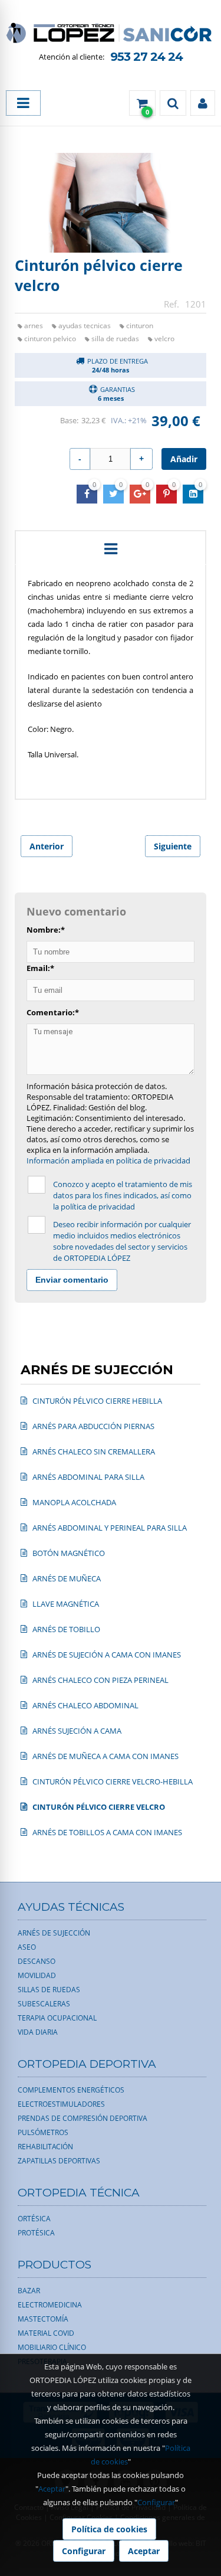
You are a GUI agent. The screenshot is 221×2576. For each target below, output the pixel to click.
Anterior (47, 846)
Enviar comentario (72, 1280)
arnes (34, 326)
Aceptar (52, 2489)
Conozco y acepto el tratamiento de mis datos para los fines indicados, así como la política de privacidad (123, 1195)
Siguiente (173, 846)
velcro (164, 339)
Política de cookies (109, 2529)
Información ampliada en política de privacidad (108, 1160)
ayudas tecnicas (85, 326)
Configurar (156, 2502)
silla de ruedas (115, 339)
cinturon (140, 326)
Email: (40, 968)
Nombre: (46, 930)
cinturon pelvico (50, 339)
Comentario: (53, 1012)
